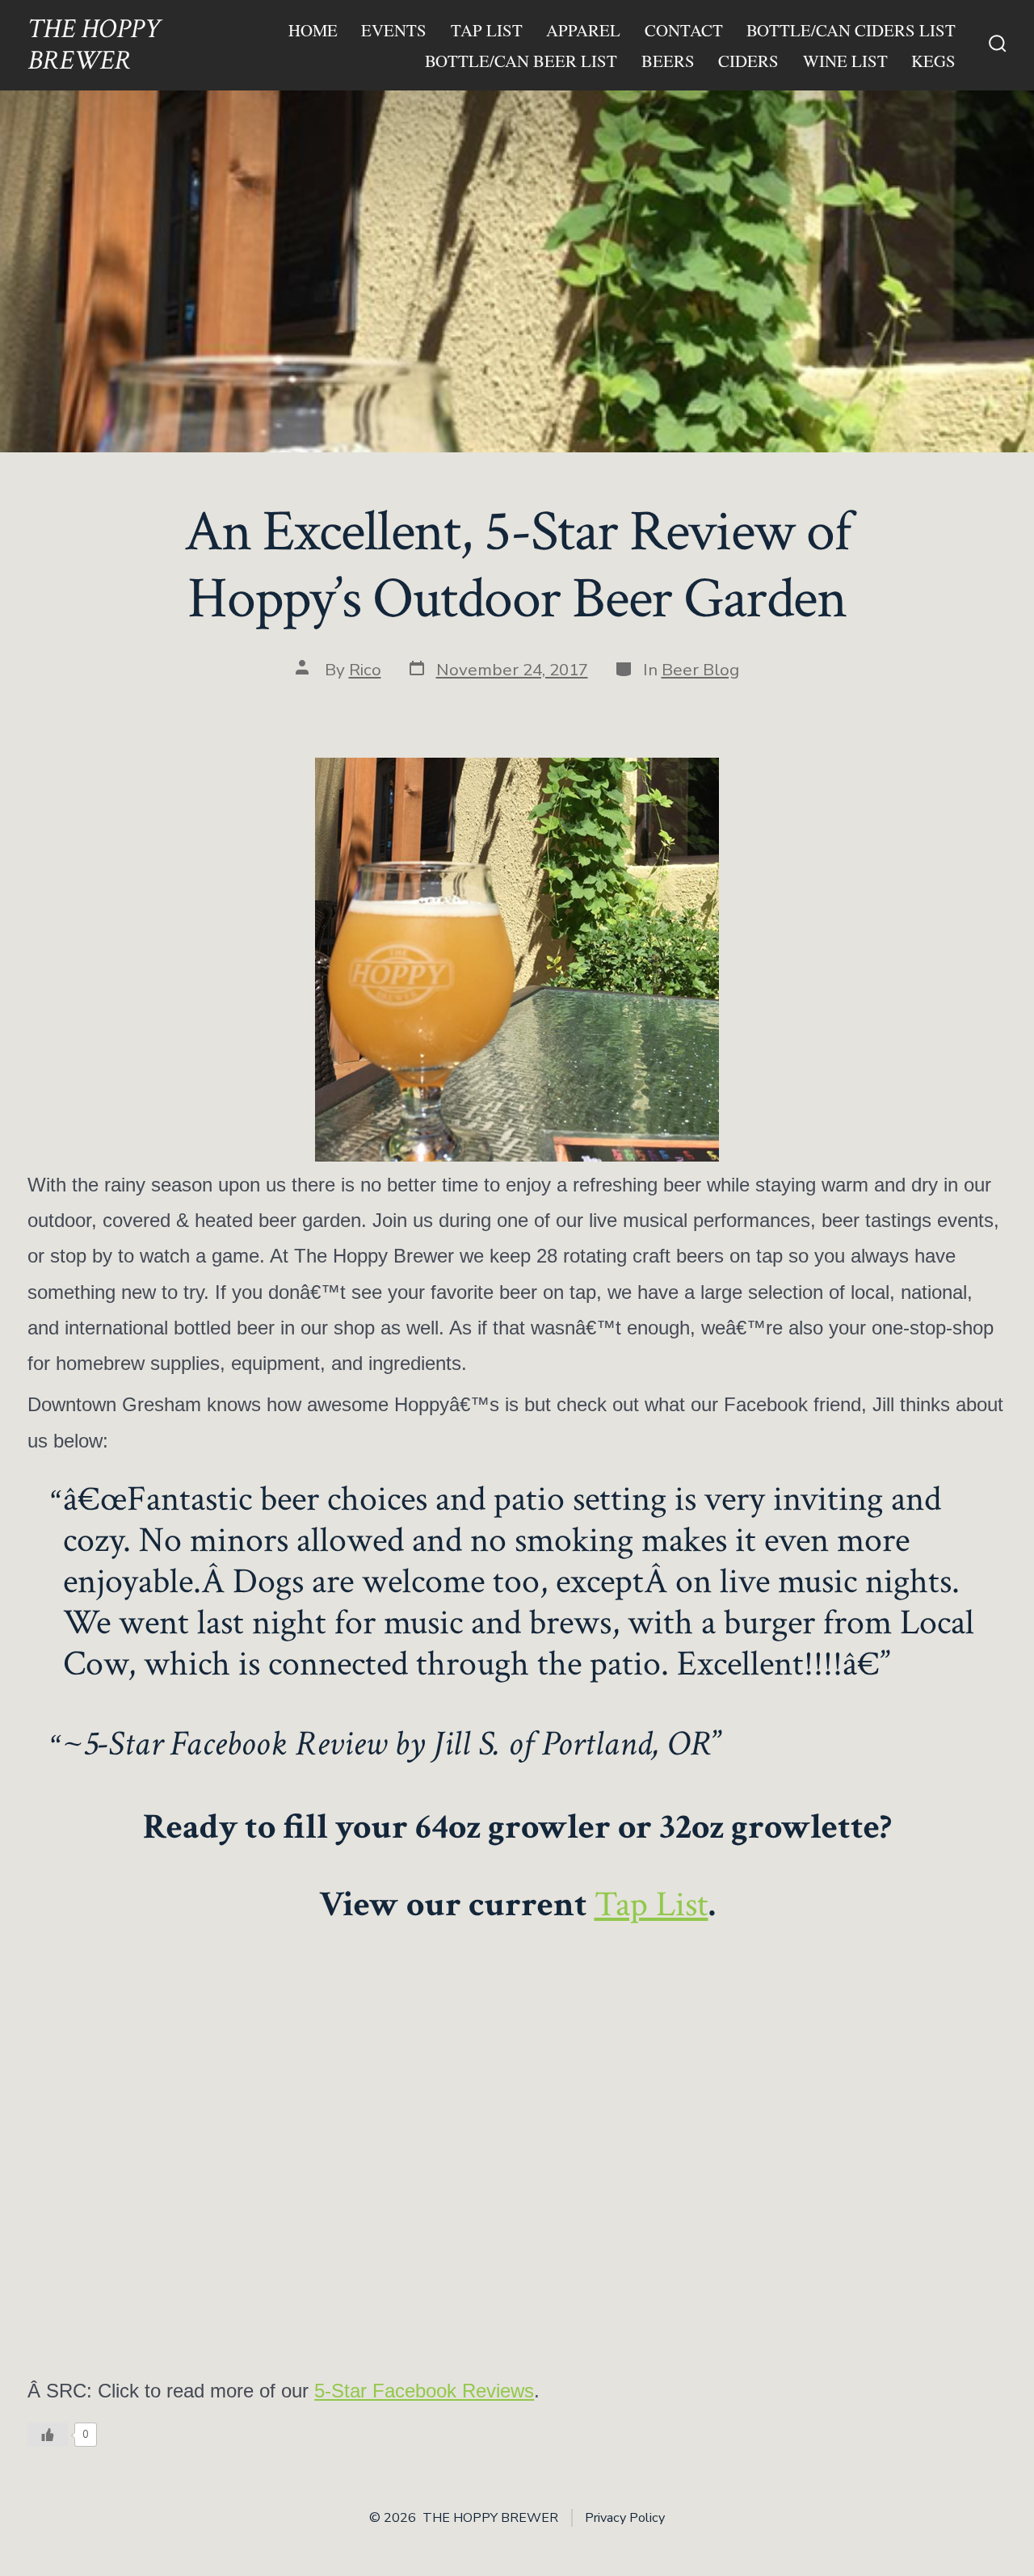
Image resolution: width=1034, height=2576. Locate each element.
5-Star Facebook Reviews (424, 2391)
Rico (365, 670)
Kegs (933, 61)
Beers (668, 61)
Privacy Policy (625, 2518)
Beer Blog (700, 670)
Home (313, 30)
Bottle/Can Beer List (521, 61)
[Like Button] (48, 2435)
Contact (684, 30)
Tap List (487, 30)
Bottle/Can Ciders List (851, 30)
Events (394, 30)
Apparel (583, 30)
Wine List (845, 61)
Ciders (748, 61)
